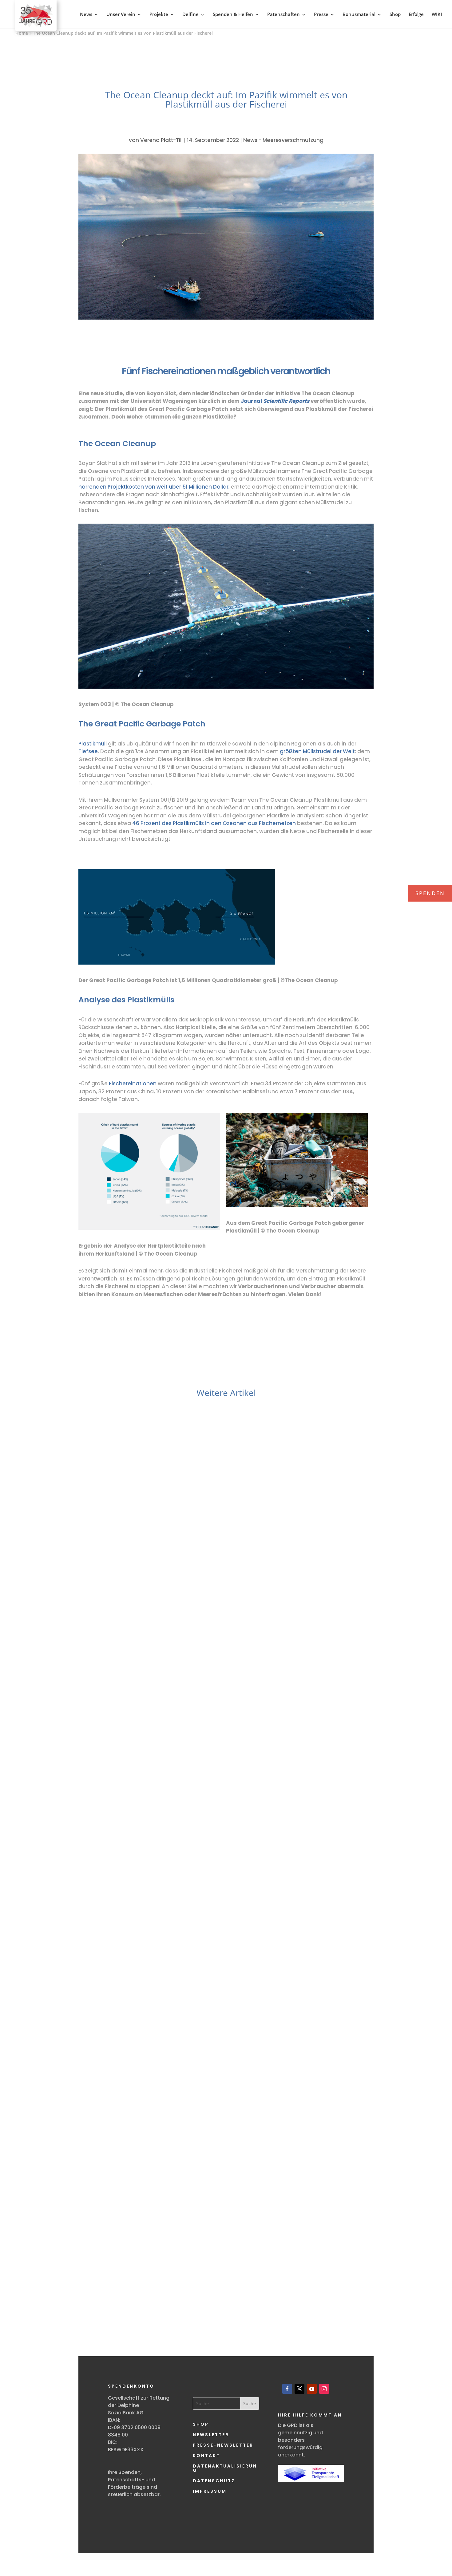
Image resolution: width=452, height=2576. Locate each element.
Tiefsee (88, 751)
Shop (395, 14)
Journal (275, 401)
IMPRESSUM (210, 2491)
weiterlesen (113, 1673)
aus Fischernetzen (272, 823)
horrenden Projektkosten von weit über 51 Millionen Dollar (153, 487)
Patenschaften (283, 14)
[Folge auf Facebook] (287, 2389)
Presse (321, 14)
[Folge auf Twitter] (299, 2389)
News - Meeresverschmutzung (283, 140)
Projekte (159, 14)
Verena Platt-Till (161, 140)
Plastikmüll (93, 744)
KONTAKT (206, 2456)
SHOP (201, 2424)
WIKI (437, 14)
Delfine (190, 14)
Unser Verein (121, 14)
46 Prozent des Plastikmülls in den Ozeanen (190, 823)
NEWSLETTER (211, 2435)
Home (22, 33)
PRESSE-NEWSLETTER (223, 2445)
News (86, 14)
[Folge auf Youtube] (312, 2389)
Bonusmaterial (359, 14)
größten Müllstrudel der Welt (317, 751)
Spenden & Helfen (233, 14)
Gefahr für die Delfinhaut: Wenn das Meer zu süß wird (226, 1630)
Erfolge (416, 14)
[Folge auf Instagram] (324, 2389)
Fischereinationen (133, 1083)
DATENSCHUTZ (214, 2481)
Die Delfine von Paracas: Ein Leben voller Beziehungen (226, 2264)
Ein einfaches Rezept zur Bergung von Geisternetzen (226, 1953)
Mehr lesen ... (127, 1684)
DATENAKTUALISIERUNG (225, 2468)
